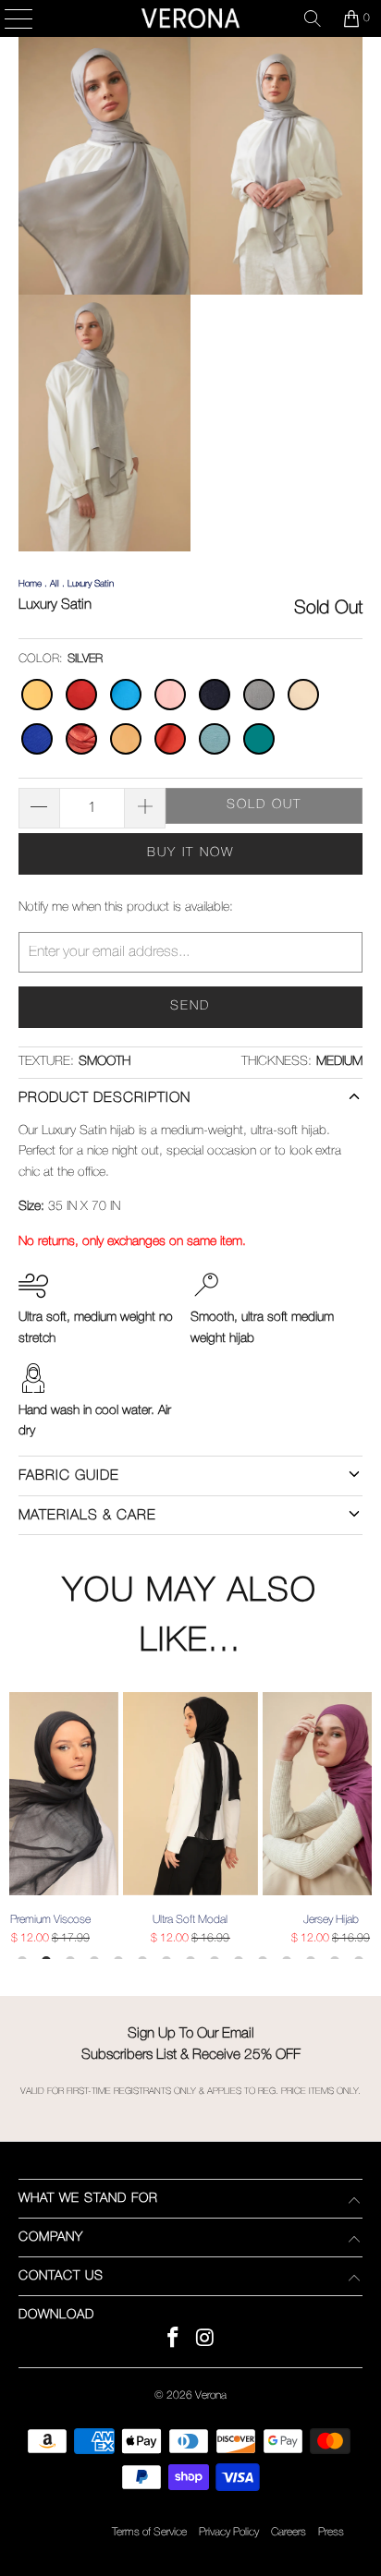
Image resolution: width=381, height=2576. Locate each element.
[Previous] (18, 1826)
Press (331, 2532)
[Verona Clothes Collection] (190, 18)
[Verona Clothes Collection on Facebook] (174, 2341)
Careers (289, 2532)
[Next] (363, 1826)
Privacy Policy (229, 2532)
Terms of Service (149, 2532)
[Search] (313, 18)
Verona (211, 2395)
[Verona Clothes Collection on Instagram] (205, 2341)
